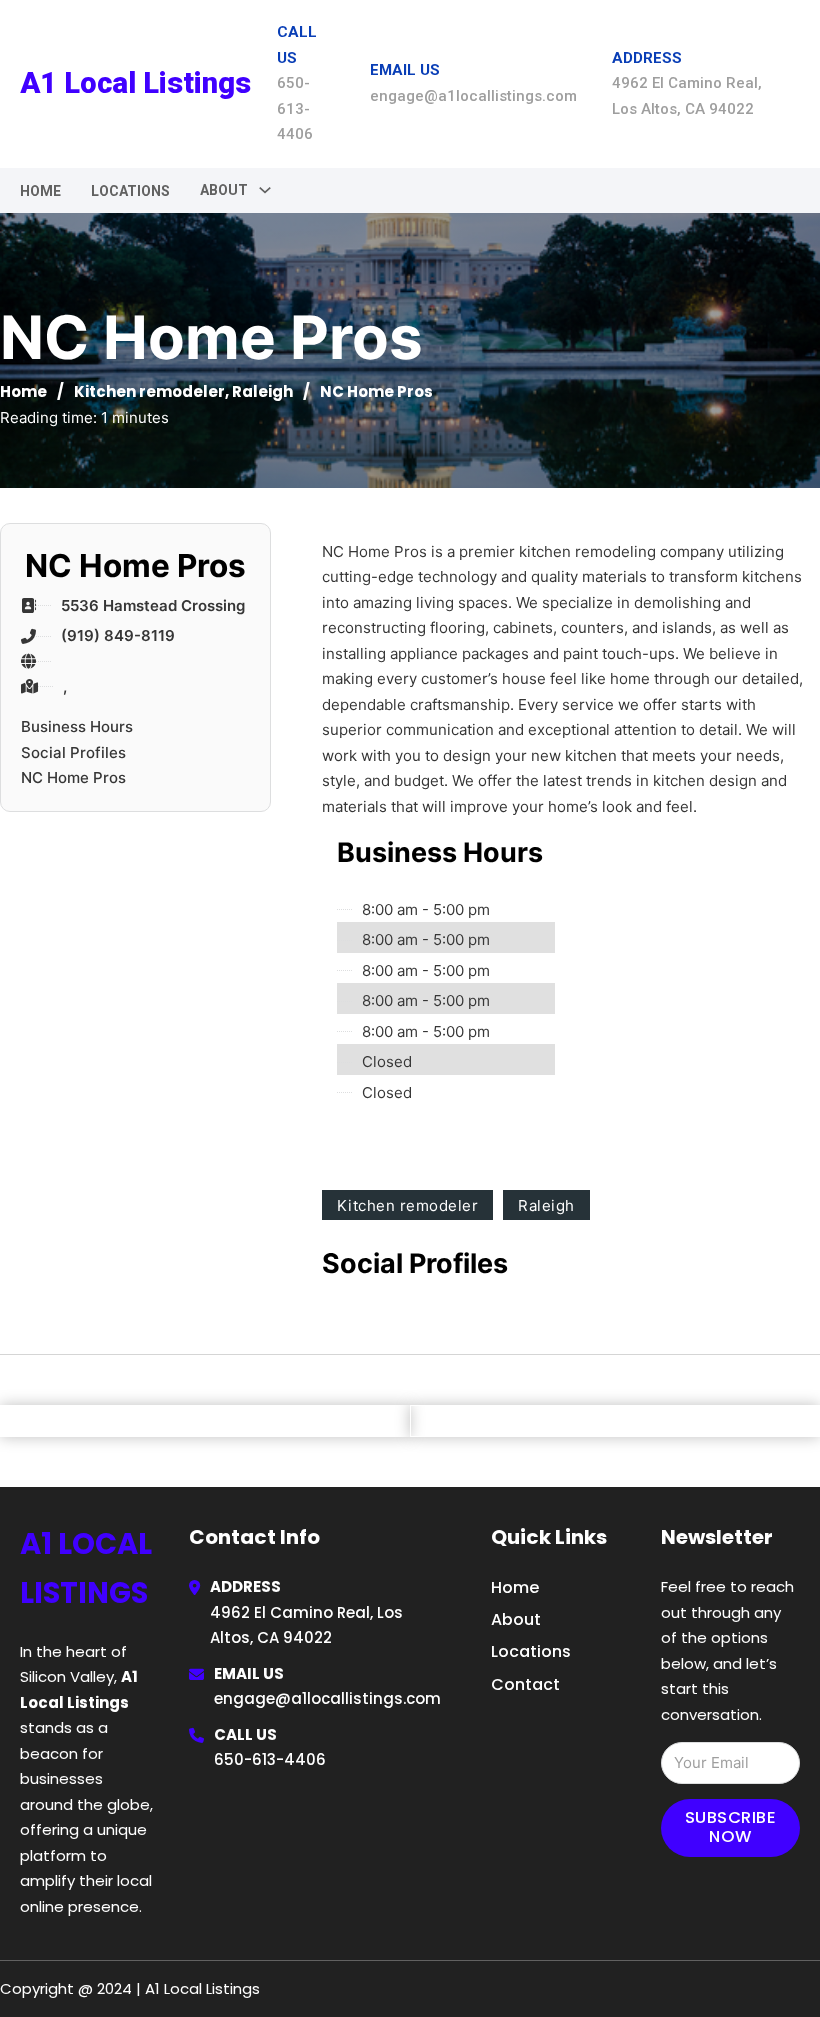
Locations (130, 191)
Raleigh (262, 391)
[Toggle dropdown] (265, 190)
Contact (525, 1684)
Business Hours (77, 726)
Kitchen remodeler (149, 391)
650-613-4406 (270, 1759)
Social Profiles (73, 752)
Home (40, 191)
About (516, 1619)
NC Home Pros (73, 777)
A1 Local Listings (135, 83)
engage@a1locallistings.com (327, 1698)
